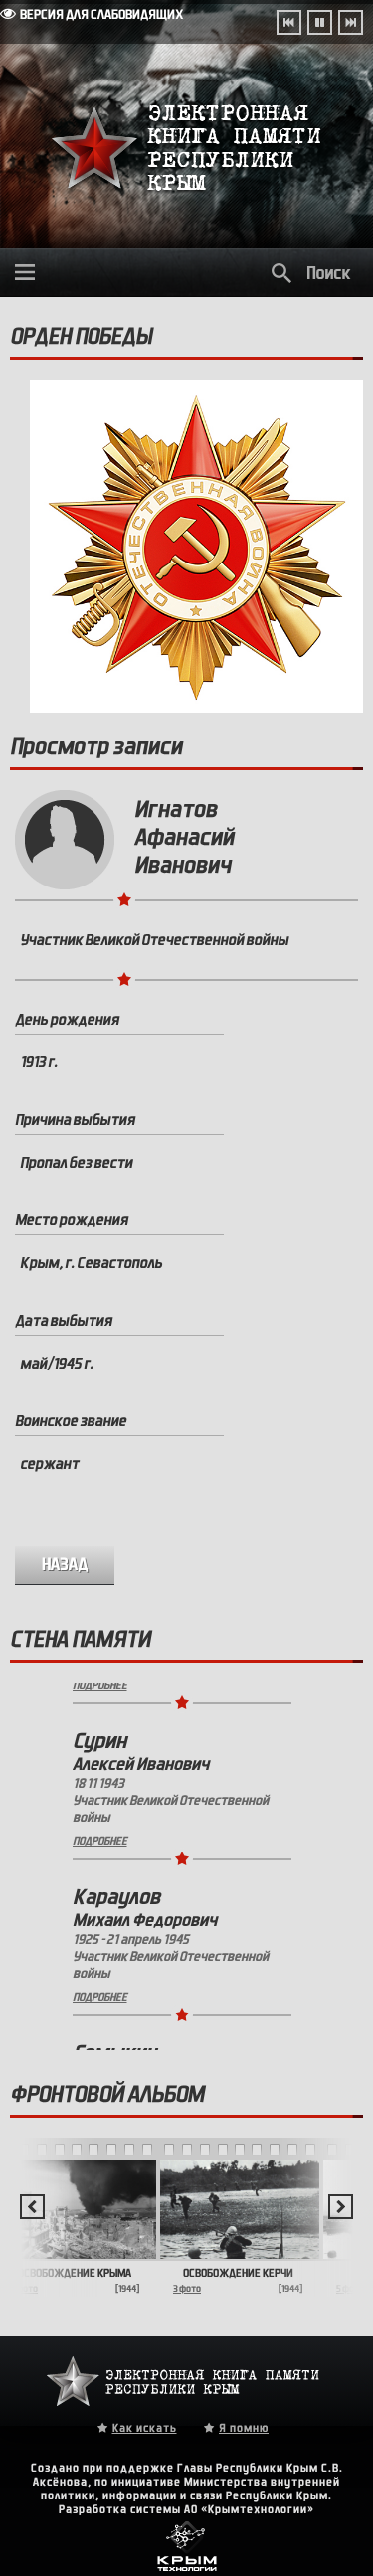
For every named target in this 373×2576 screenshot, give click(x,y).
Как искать (145, 2428)
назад (65, 1565)
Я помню (244, 2428)
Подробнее (100, 1810)
